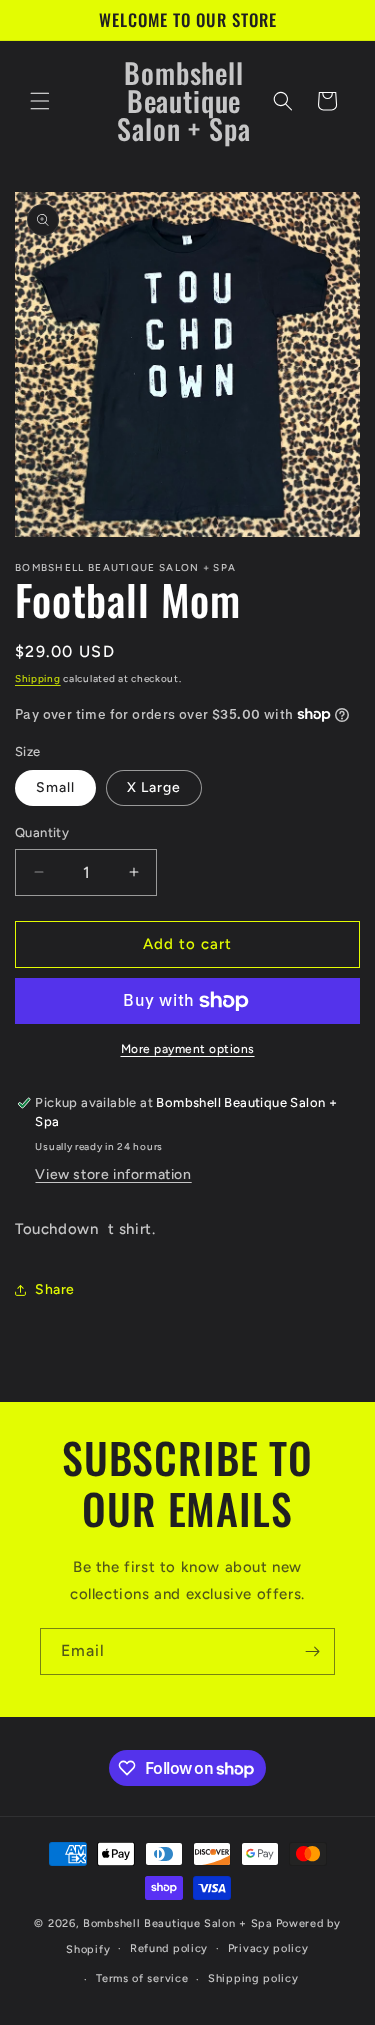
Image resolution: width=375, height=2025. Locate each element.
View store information (113, 1174)
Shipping (38, 678)
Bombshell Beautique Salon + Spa (178, 1923)
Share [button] (55, 1289)
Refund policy (169, 1948)
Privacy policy (268, 1948)
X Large (154, 787)
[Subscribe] (312, 1651)
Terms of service (142, 1978)
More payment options (188, 1049)
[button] (40, 101)
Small (55, 787)
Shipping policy (253, 1978)
